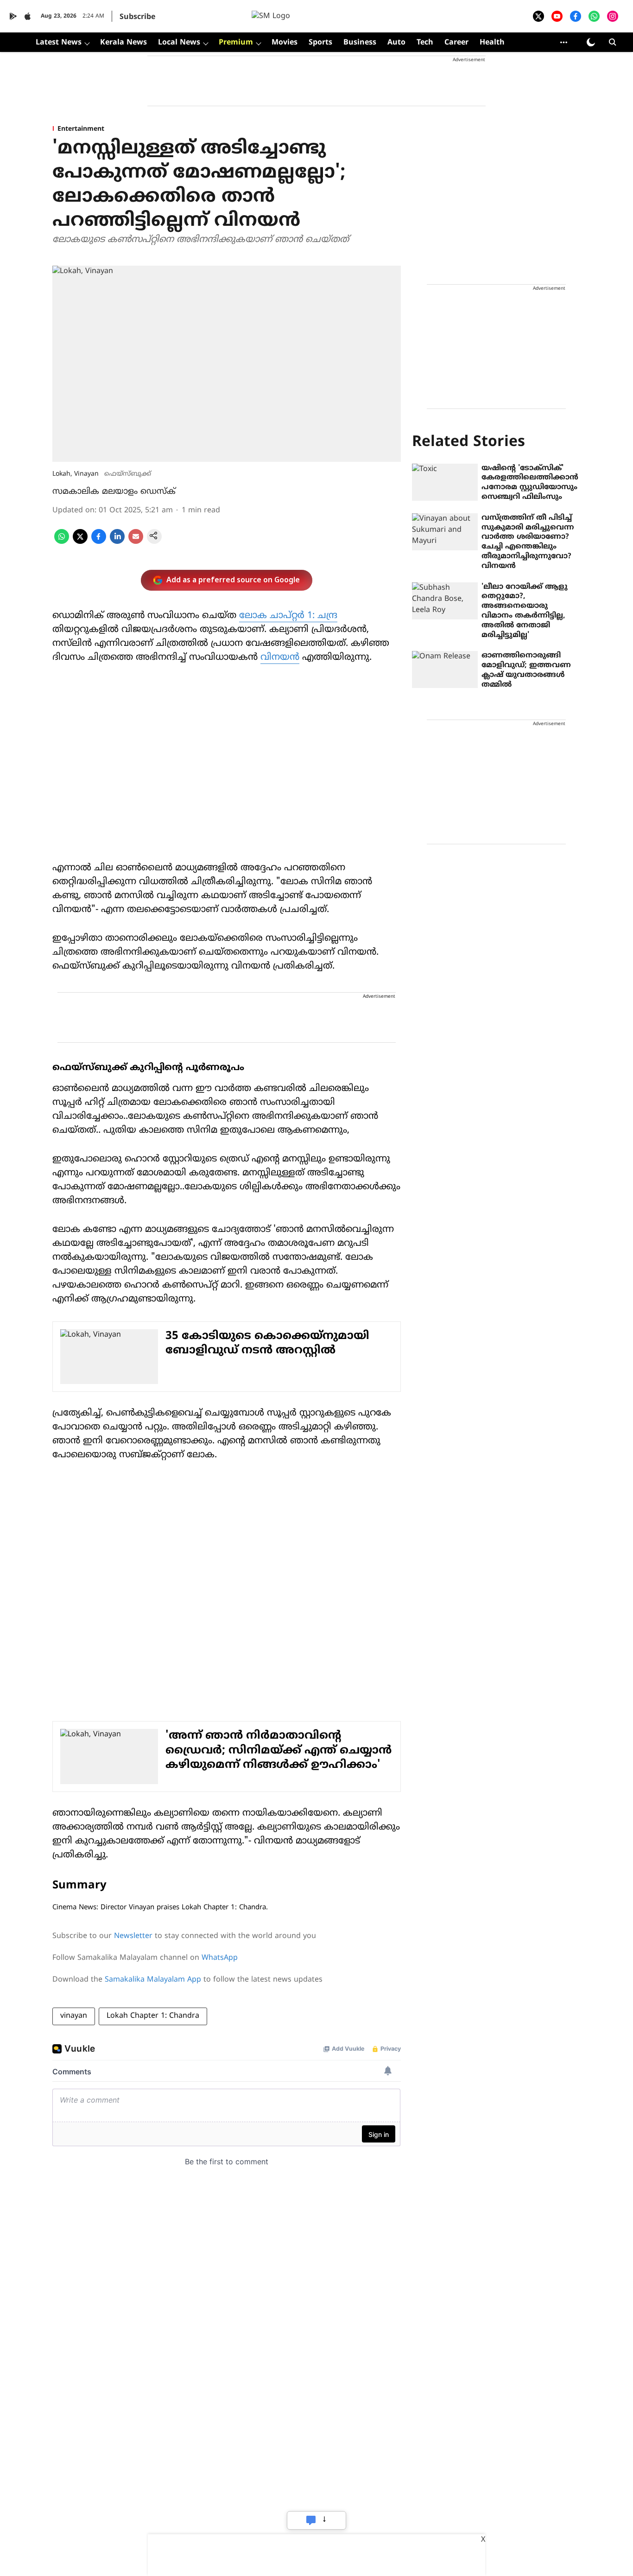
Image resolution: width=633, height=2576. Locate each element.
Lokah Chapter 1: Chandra (153, 2016)
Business (360, 43)
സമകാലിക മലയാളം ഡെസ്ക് (114, 492)
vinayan (74, 2016)
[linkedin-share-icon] (117, 542)
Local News (179, 43)
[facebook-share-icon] (99, 542)
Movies (285, 43)
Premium (236, 43)
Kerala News (123, 43)
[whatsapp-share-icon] (62, 542)
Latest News (59, 43)
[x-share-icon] (80, 542)
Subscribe (137, 17)
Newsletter (133, 1936)
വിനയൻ (280, 658)
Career (456, 43)
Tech (425, 43)
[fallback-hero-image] (445, 482)
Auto (396, 43)
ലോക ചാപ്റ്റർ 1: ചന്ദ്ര (288, 616)
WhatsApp (220, 1958)
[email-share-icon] (136, 542)
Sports (320, 43)
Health (492, 43)
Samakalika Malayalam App (153, 1980)
